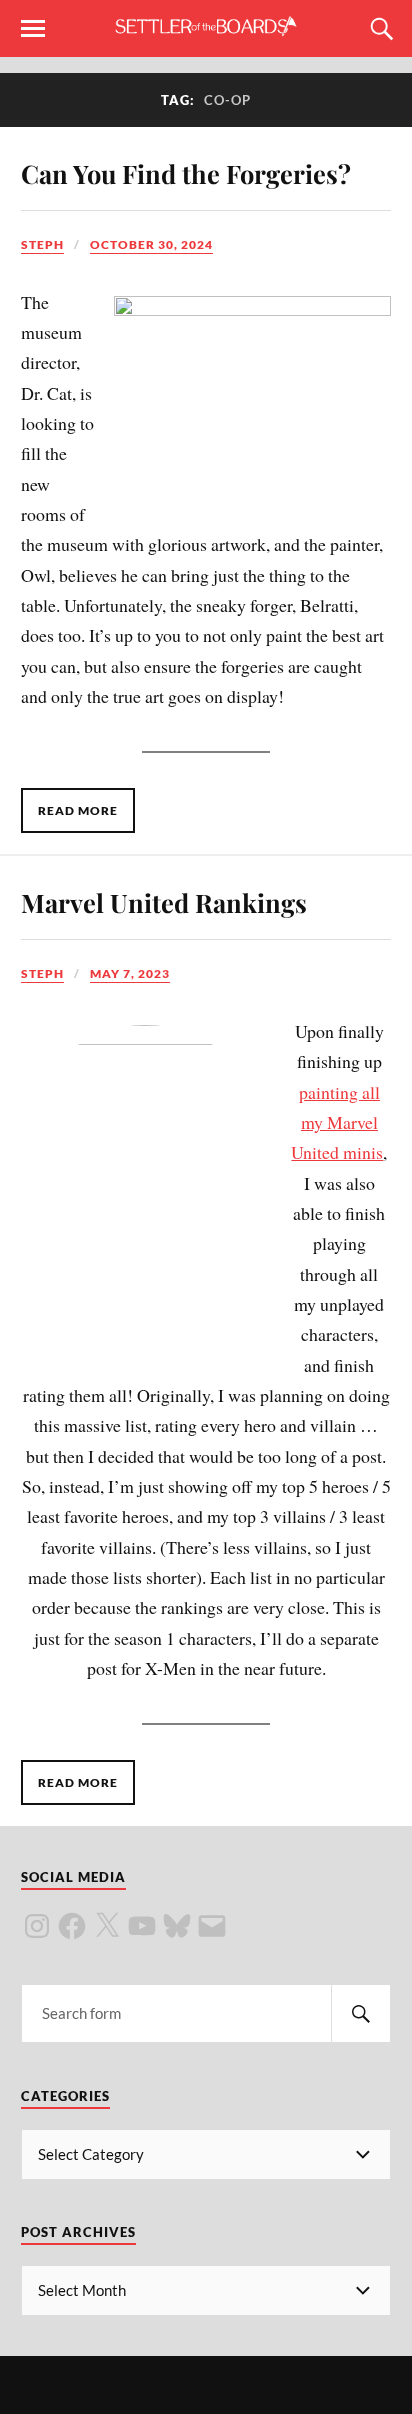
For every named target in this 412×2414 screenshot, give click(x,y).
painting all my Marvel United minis (337, 1122)
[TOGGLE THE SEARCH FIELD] (379, 29)
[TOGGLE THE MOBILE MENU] (33, 29)
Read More (78, 810)
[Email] (212, 1926)
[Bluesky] (177, 1926)
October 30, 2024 (151, 244)
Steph (42, 244)
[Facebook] (72, 1926)
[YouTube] (142, 1926)
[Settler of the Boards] (206, 27)
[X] (107, 1926)
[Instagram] (37, 1926)
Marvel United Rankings (164, 902)
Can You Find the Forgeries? (186, 173)
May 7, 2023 (130, 973)
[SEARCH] (361, 2013)
